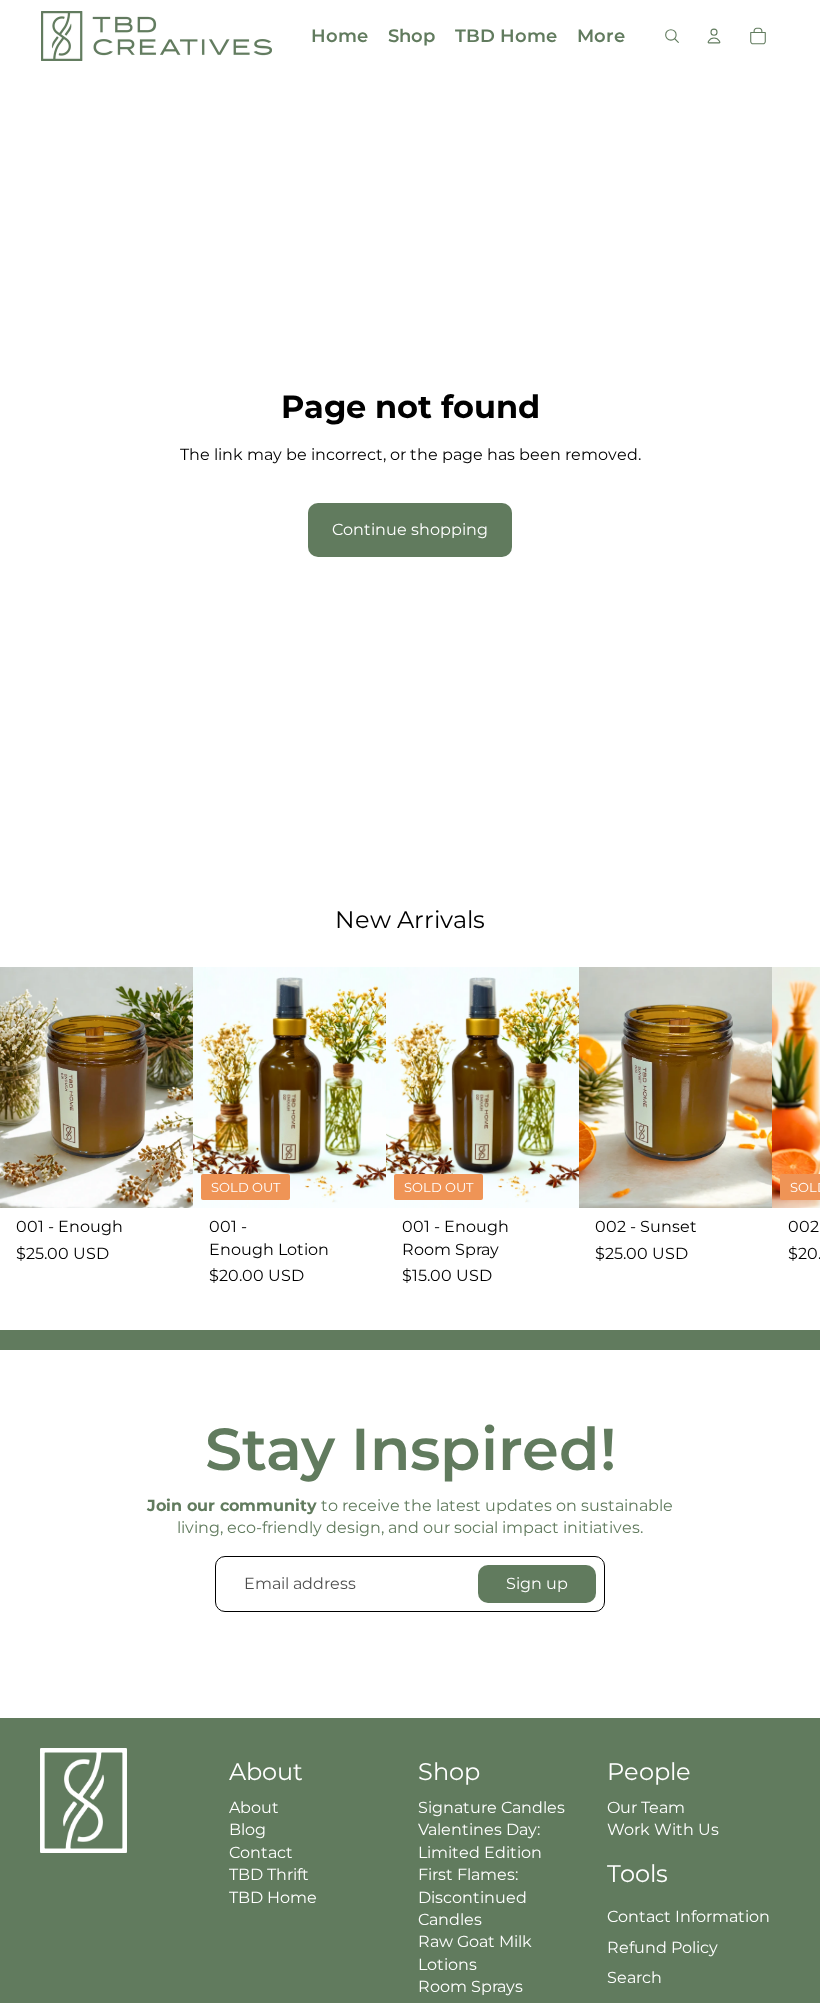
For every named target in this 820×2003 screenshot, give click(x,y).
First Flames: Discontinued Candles (472, 1897)
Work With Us (663, 1829)
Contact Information (688, 1916)
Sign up (537, 1583)
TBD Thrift (269, 1874)
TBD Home (273, 1897)
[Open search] (672, 36)
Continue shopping (410, 529)
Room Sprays (470, 1986)
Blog (247, 1829)
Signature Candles (491, 1807)
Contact (261, 1852)
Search (634, 1977)
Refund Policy (662, 1947)
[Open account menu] (714, 36)
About (254, 1807)
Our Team (646, 1807)
